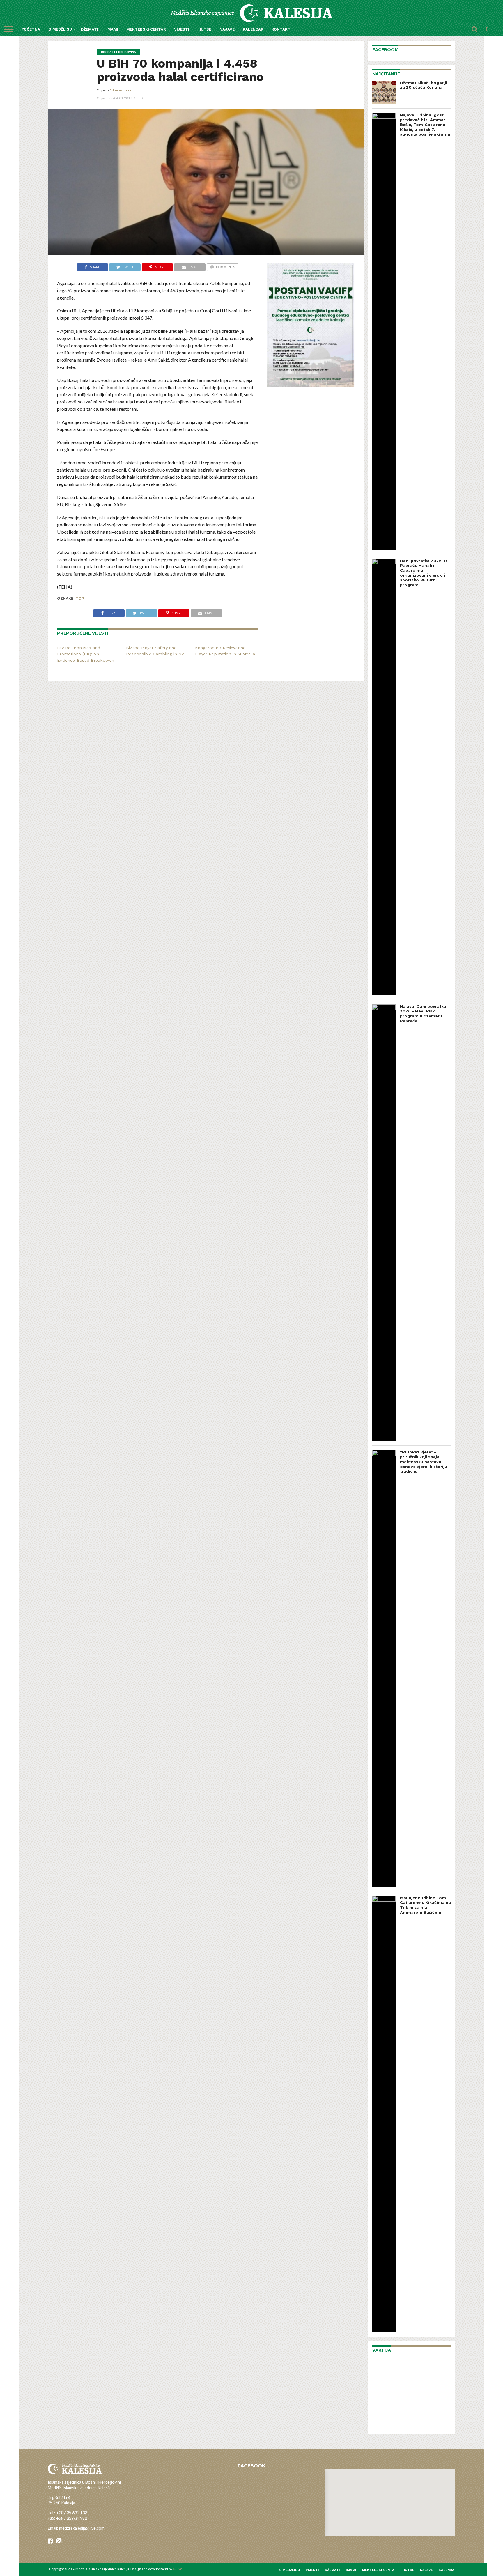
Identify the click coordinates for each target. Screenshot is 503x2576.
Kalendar (253, 29)
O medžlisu (60, 29)
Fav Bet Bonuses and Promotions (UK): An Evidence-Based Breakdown (86, 654)
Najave (227, 29)
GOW (177, 2569)
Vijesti (182, 29)
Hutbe (205, 29)
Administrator (121, 90)
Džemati (90, 29)
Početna (31, 29)
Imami (112, 29)
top (80, 598)
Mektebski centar (146, 29)
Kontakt (281, 29)
